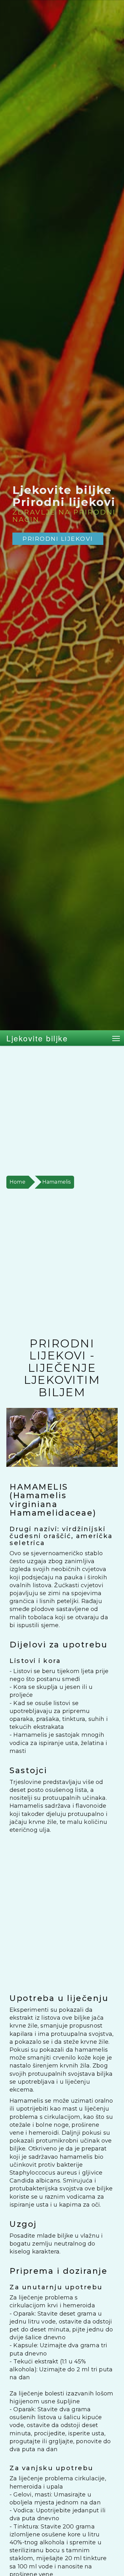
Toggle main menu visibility (116, 1038)
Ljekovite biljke (37, 1038)
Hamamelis (57, 1182)
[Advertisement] (62, 1111)
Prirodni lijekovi (58, 539)
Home (17, 1182)
